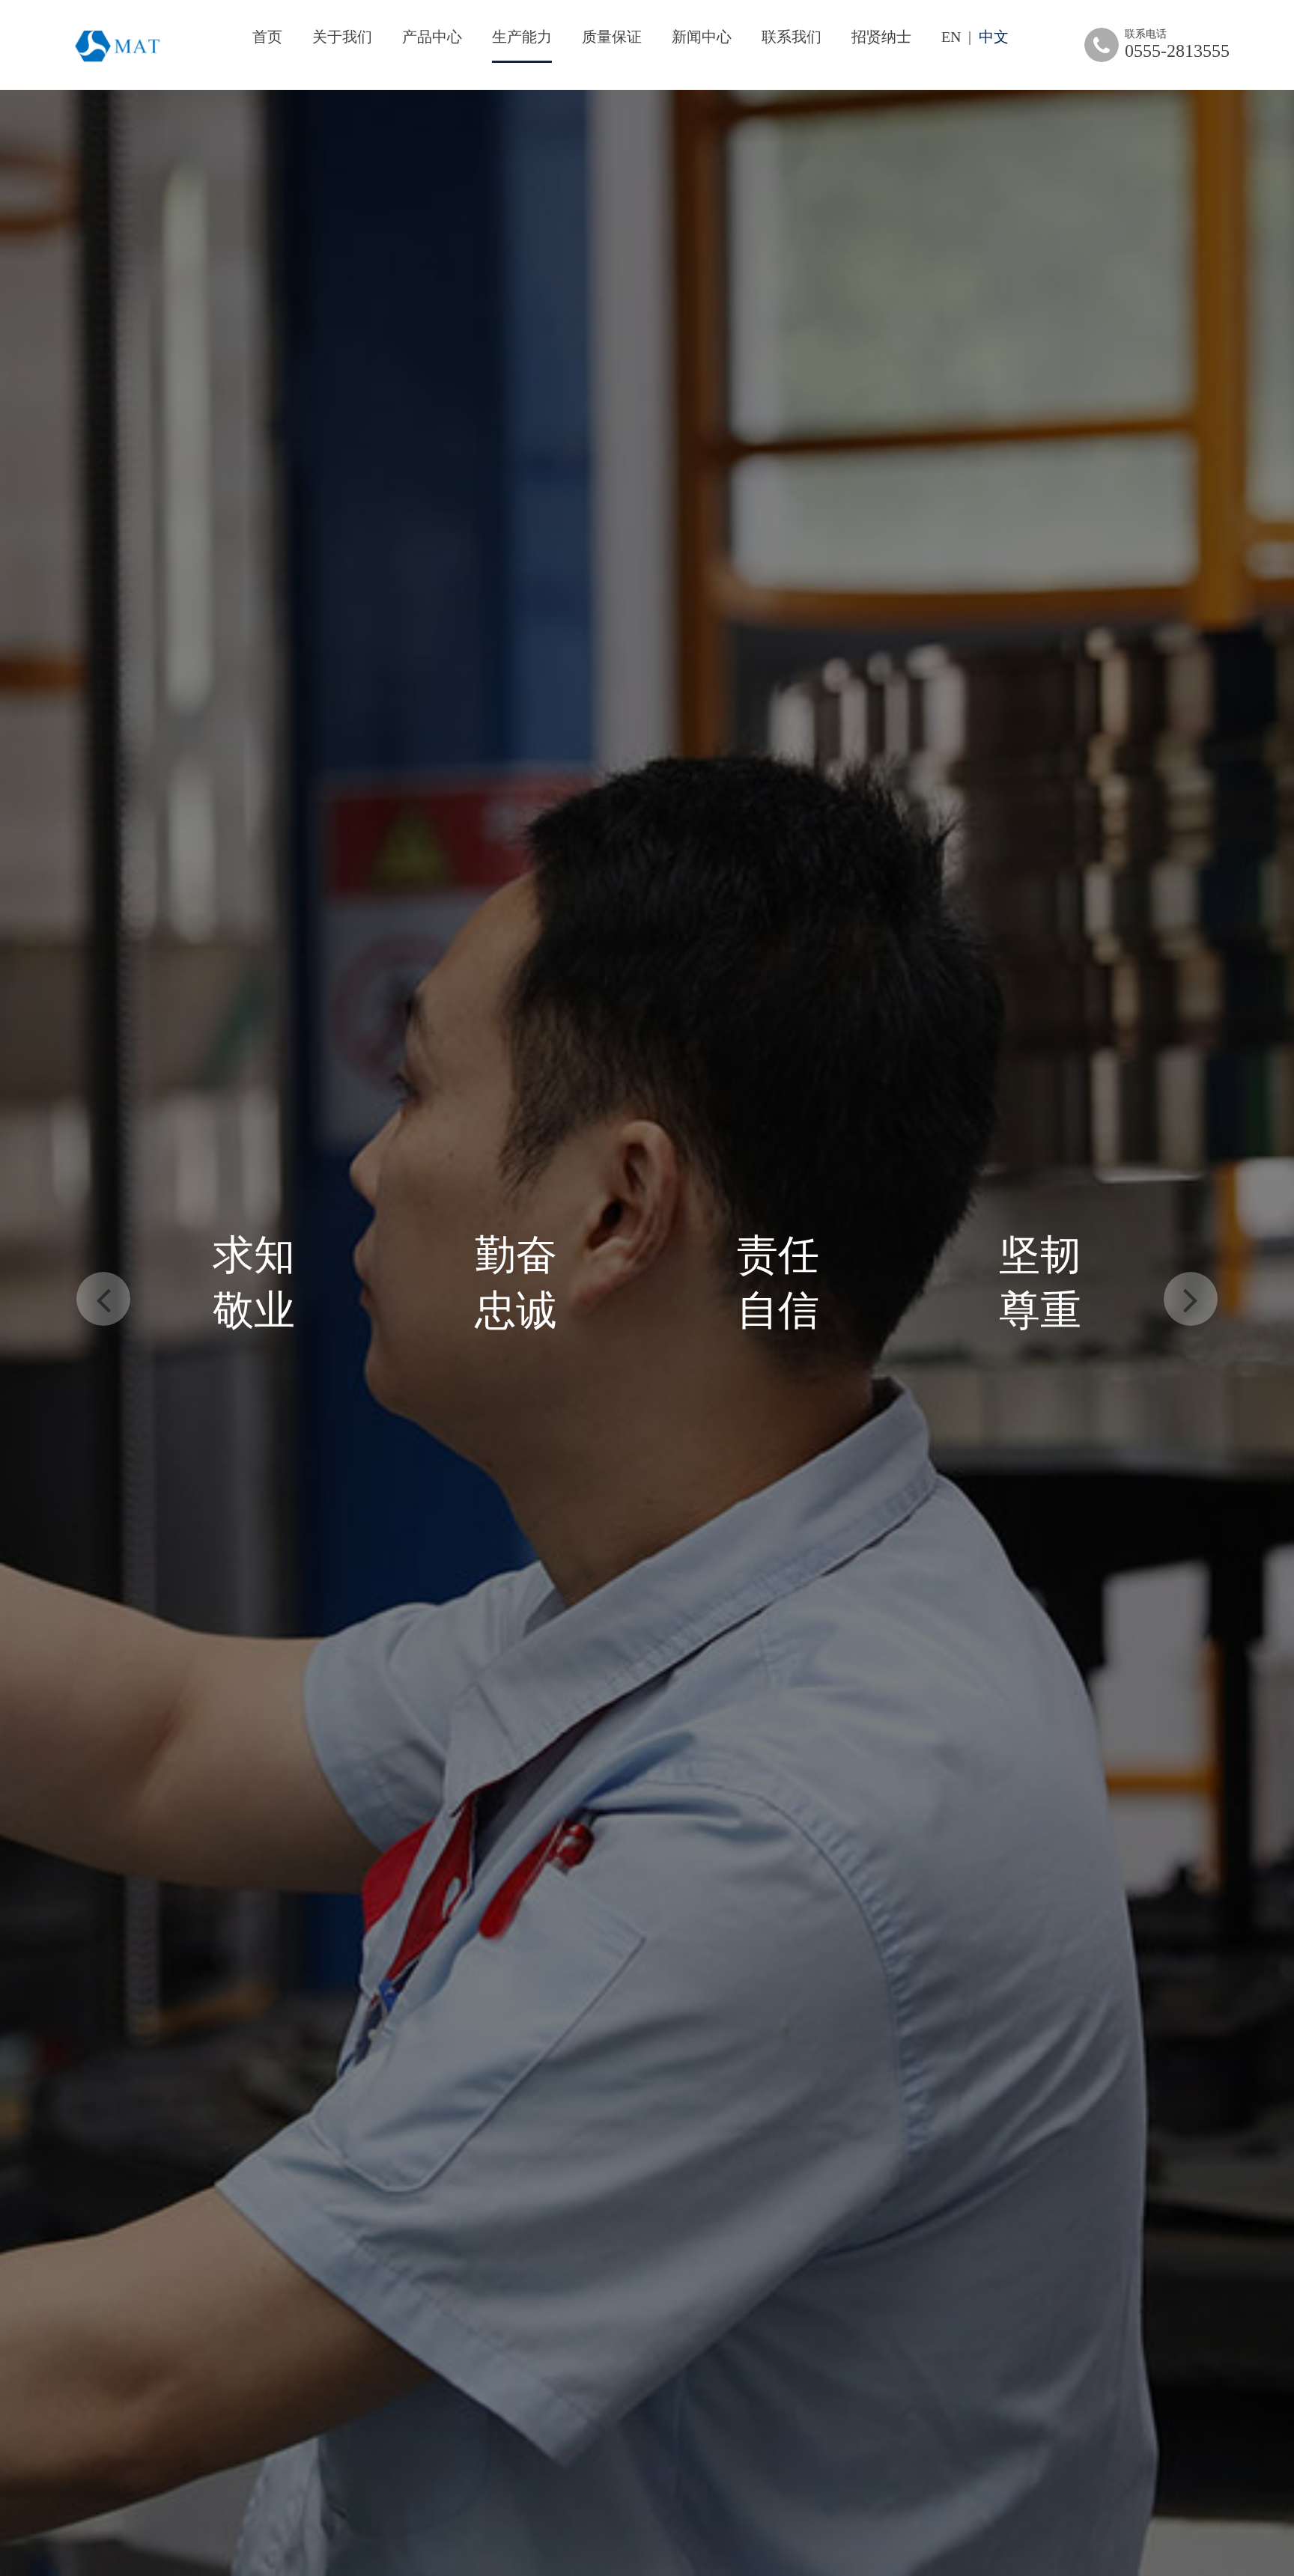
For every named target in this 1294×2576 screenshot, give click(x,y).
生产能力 (522, 37)
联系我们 (792, 37)
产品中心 (432, 37)
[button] (103, 1299)
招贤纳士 (881, 37)
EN (951, 37)
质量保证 (612, 37)
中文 (994, 37)
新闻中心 (702, 37)
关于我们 (342, 37)
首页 (267, 37)
